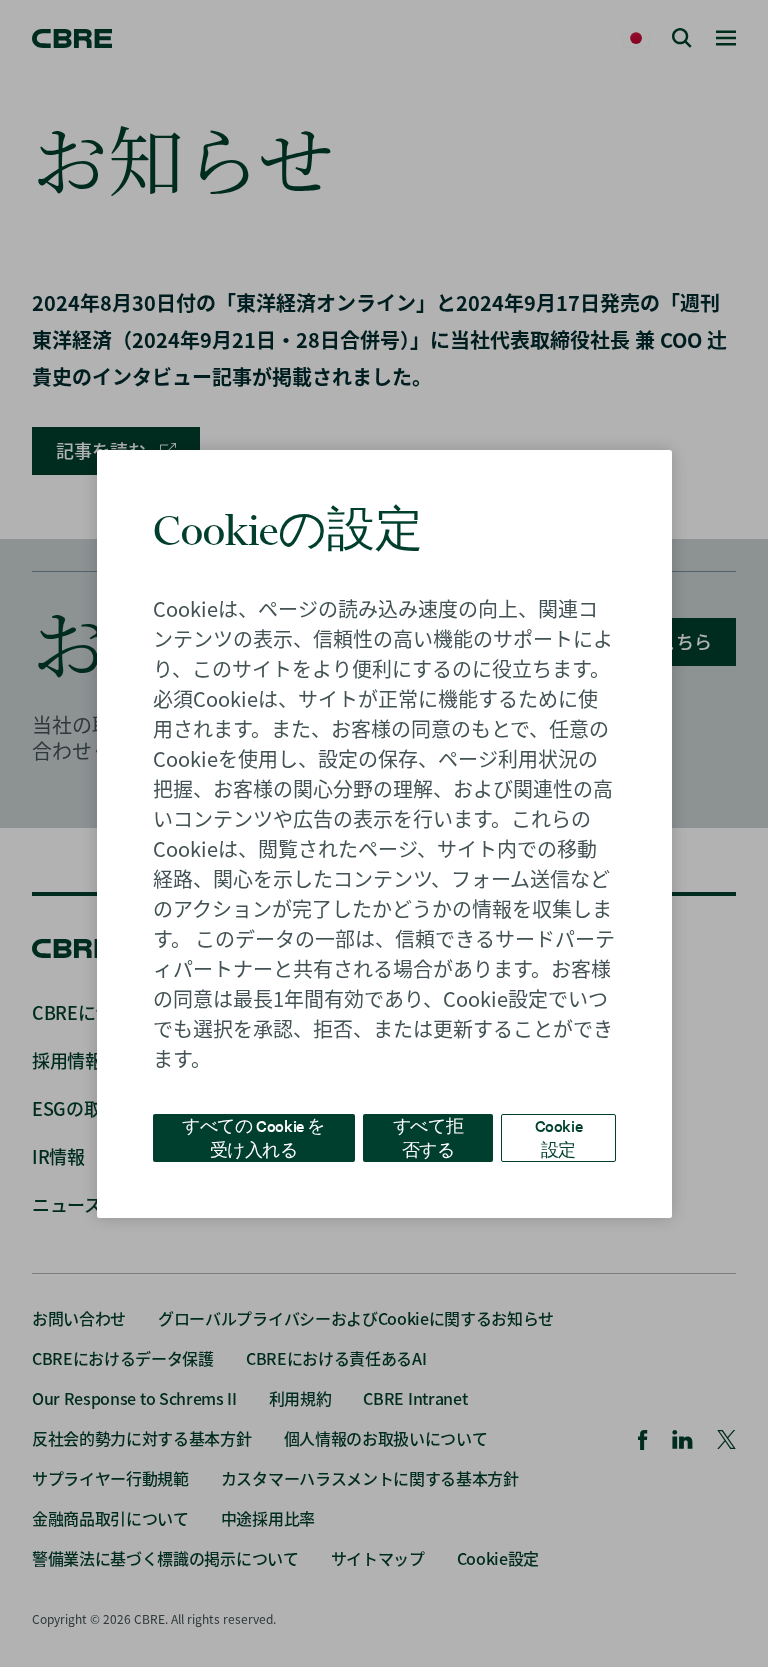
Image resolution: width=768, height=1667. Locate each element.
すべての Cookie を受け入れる (253, 1136)
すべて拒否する (428, 1136)
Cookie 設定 (559, 1136)
